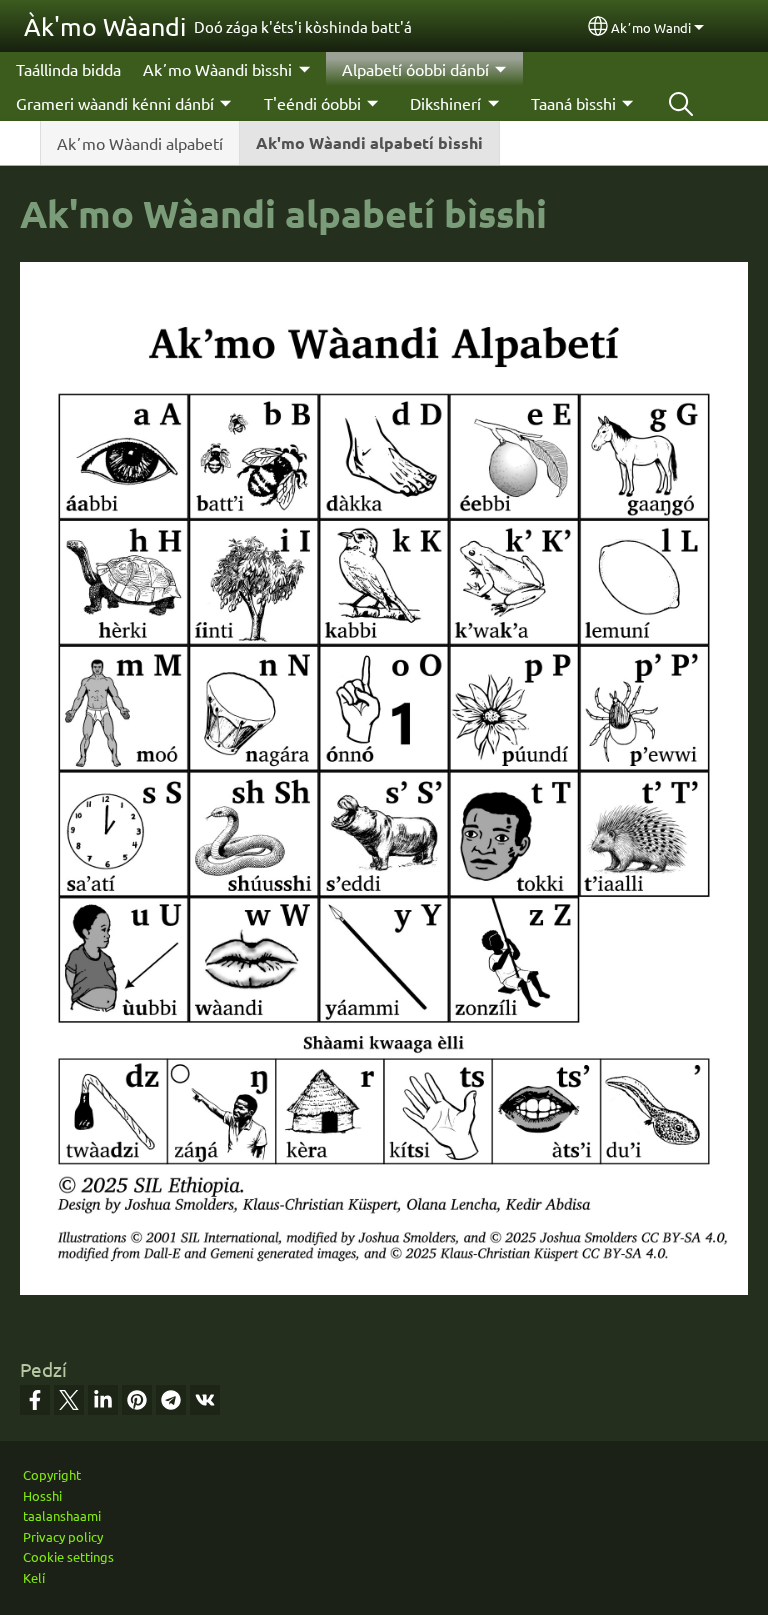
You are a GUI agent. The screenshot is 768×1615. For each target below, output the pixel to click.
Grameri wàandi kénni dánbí (115, 103)
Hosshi (42, 1495)
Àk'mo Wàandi (105, 26)
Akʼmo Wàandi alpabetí (140, 143)
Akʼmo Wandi (651, 27)
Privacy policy (63, 1536)
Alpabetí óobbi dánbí (415, 69)
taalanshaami (62, 1515)
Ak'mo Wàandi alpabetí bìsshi (369, 142)
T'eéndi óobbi (312, 103)
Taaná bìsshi (573, 103)
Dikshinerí (445, 103)
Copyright (52, 1474)
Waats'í (681, 103)
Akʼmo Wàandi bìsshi (217, 69)
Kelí (34, 1577)
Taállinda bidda (68, 69)
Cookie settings (68, 1556)
